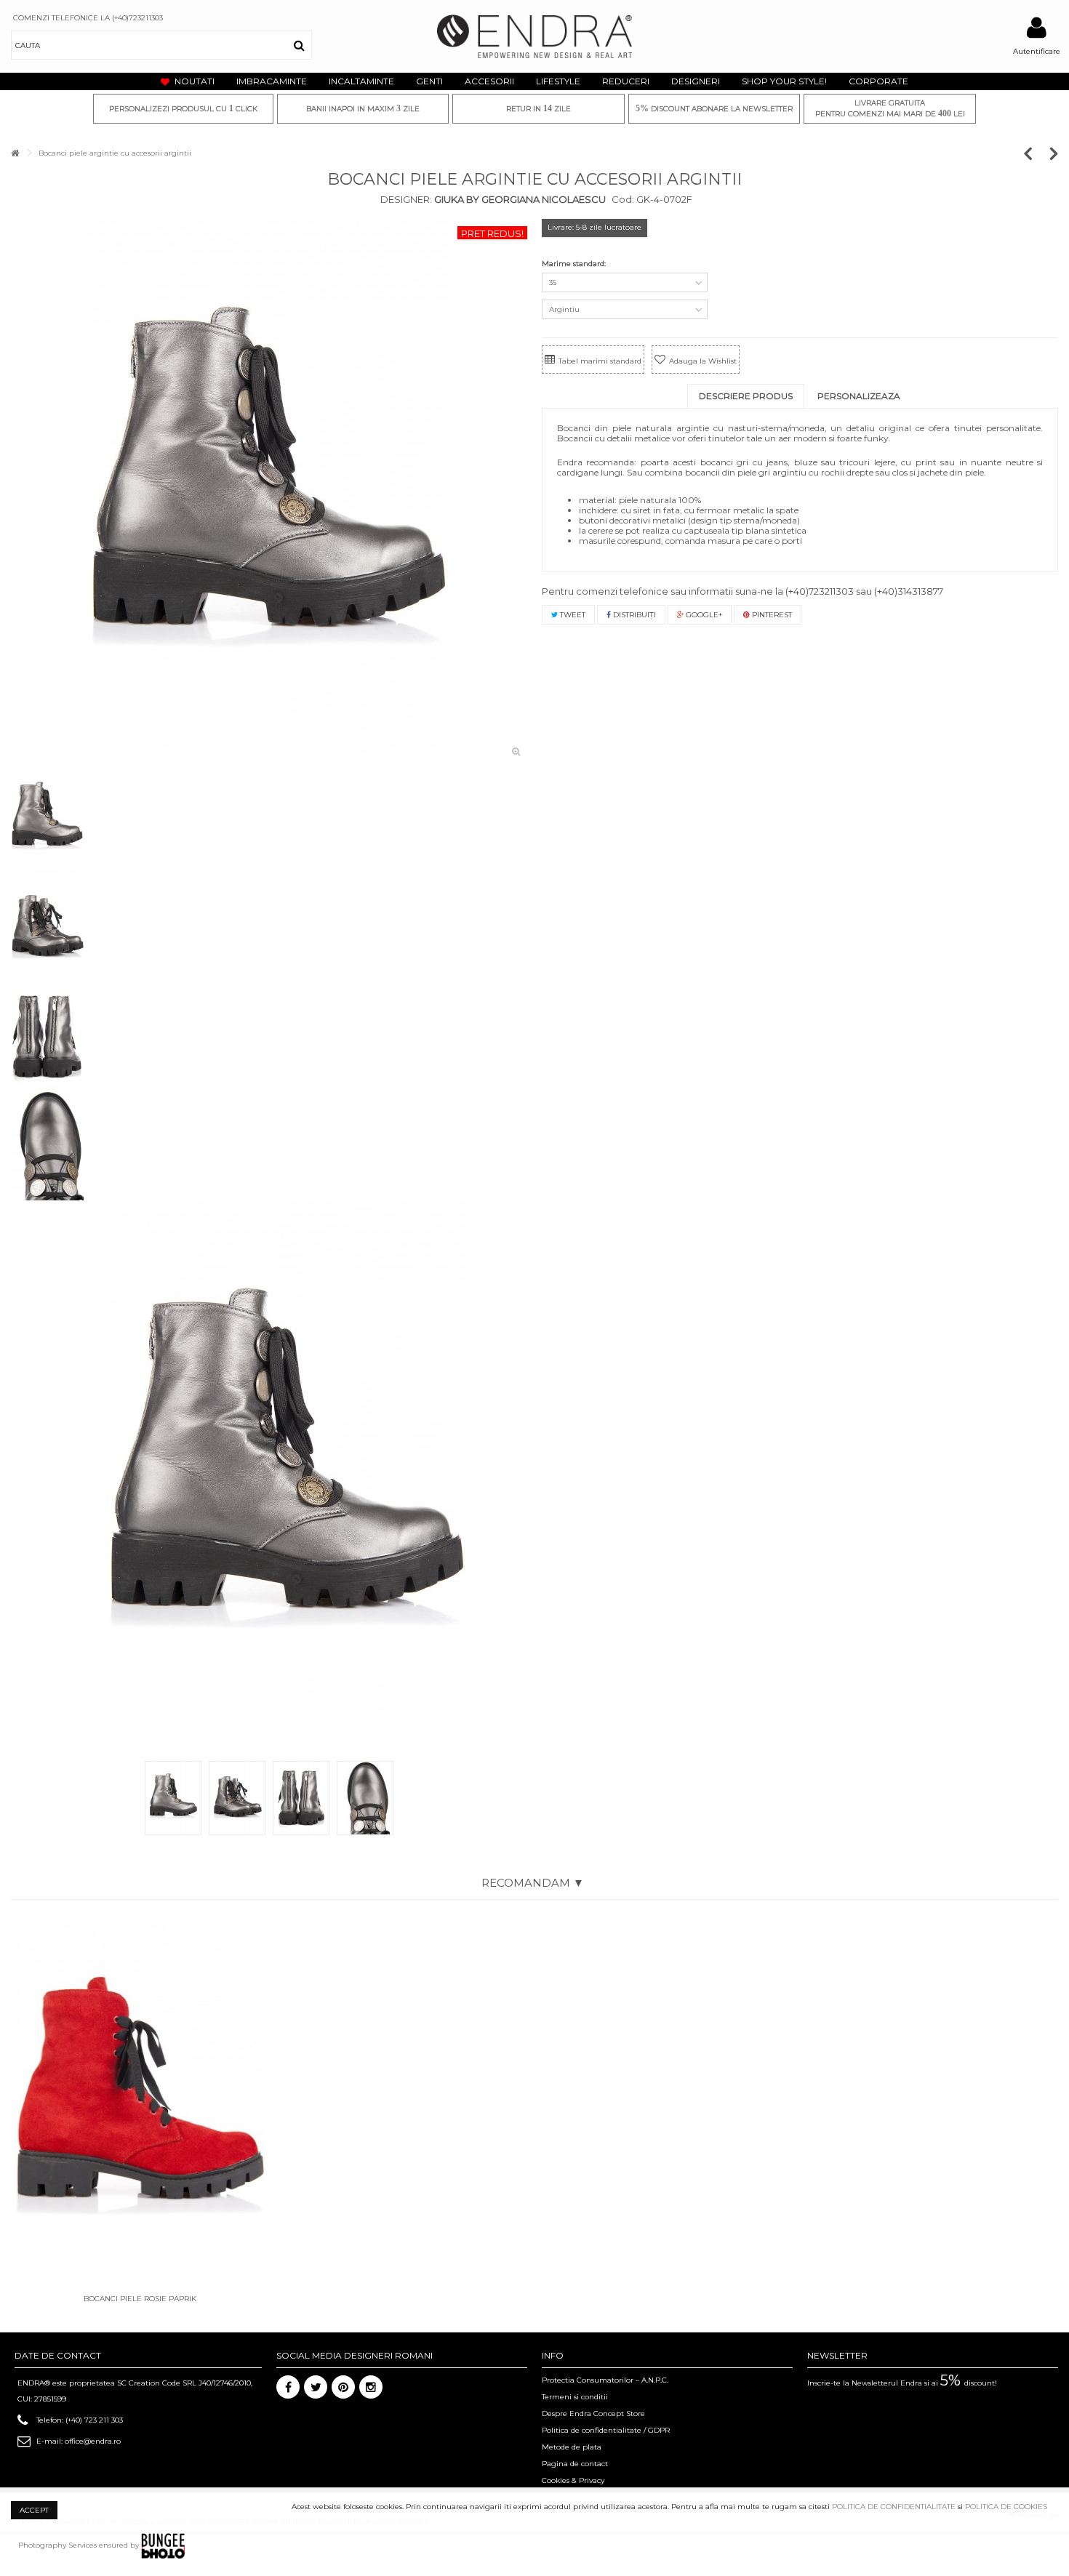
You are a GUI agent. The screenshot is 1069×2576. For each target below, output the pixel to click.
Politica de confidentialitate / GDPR (606, 2430)
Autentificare (1037, 51)
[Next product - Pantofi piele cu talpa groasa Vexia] (1054, 153)
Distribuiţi (633, 615)
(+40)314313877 (909, 591)
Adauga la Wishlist (703, 361)
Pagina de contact (575, 2464)
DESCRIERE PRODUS (746, 396)
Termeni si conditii (575, 2397)
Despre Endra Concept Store (593, 2414)
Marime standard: (575, 264)
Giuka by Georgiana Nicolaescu (519, 199)
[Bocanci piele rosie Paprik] (140, 2102)
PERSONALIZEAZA (859, 396)
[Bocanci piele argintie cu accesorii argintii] (269, 491)
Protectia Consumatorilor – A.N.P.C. (605, 2380)
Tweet (572, 615)
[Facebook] (288, 2387)
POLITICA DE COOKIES (1006, 2507)
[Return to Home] (15, 153)
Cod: (623, 199)
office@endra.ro (93, 2441)
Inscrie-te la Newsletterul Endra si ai (902, 2383)
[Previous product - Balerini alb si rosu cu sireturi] (1035, 153)
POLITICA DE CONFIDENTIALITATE (894, 2507)
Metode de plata (572, 2447)
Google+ (703, 615)
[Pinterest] (343, 2387)
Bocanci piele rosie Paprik (140, 2299)
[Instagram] (371, 2387)
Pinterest (771, 615)
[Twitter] (316, 2387)
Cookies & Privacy (573, 2480)
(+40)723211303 (820, 591)
